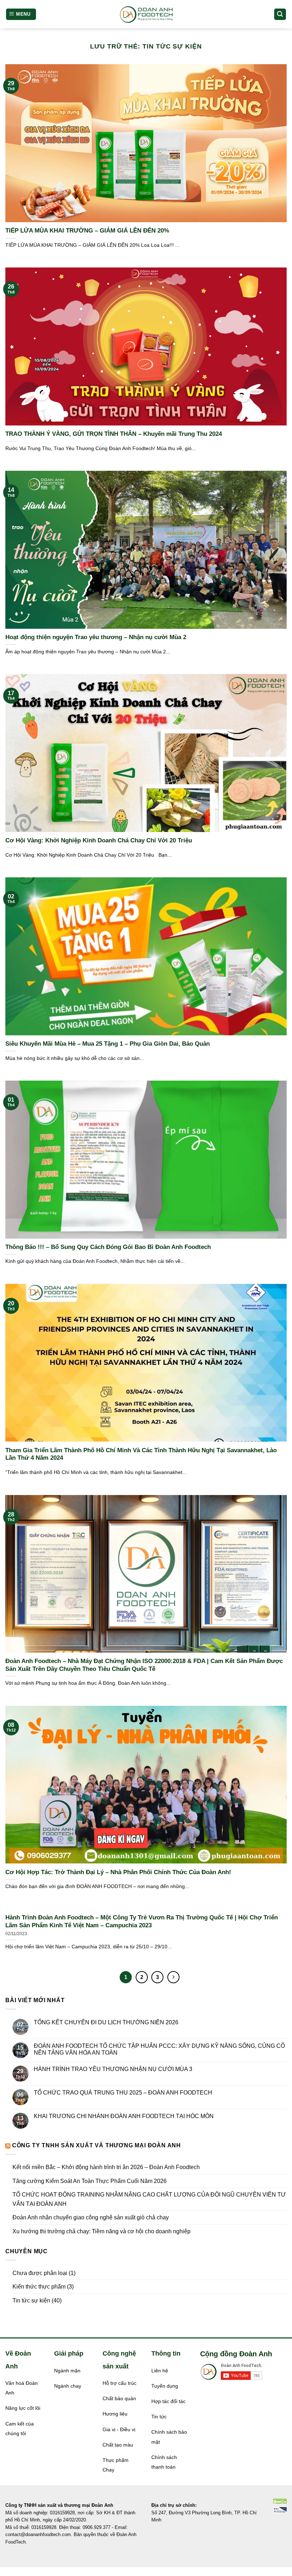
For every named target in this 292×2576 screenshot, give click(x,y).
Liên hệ (160, 2371)
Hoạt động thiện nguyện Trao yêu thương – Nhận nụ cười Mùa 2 (96, 637)
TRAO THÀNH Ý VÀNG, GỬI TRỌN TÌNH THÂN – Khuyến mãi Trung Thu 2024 (114, 434)
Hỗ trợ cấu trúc (119, 2383)
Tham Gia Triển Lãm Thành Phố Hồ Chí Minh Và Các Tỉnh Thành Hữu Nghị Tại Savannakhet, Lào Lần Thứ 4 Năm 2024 (141, 1454)
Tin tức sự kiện (31, 2300)
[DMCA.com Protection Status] (280, 2501)
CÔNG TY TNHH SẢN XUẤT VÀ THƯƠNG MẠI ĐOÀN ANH (97, 2145)
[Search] (280, 14)
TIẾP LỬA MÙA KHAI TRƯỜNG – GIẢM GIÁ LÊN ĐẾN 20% (87, 231)
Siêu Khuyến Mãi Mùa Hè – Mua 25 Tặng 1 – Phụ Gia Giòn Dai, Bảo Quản (108, 1044)
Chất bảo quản (119, 2399)
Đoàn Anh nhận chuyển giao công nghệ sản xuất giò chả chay (91, 2217)
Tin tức (159, 2417)
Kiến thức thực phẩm (39, 2287)
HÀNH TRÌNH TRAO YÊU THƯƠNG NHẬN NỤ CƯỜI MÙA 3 (113, 2069)
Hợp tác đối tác (168, 2401)
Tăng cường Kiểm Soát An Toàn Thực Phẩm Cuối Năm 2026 (90, 2181)
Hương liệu (115, 2414)
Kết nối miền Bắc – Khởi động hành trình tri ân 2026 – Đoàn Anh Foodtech (106, 2167)
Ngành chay (68, 2386)
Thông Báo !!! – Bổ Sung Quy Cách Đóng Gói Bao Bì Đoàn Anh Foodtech (108, 1247)
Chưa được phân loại (40, 2273)
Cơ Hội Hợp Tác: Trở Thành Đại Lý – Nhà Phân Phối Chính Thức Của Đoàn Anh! (118, 1872)
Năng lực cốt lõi (23, 2408)
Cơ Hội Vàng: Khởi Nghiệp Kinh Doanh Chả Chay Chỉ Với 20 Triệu (99, 840)
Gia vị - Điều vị (119, 2430)
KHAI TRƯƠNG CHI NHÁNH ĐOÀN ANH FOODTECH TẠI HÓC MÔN (124, 2116)
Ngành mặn (67, 2371)
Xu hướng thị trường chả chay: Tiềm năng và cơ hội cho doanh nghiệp (101, 2231)
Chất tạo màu (118, 2445)
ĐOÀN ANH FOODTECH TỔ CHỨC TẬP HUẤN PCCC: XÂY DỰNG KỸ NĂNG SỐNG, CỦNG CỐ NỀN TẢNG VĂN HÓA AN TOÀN (159, 2049)
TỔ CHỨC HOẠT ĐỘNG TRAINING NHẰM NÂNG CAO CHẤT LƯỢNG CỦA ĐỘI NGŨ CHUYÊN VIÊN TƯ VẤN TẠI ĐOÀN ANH (149, 2199)
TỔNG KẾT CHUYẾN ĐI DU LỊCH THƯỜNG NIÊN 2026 (106, 2022)
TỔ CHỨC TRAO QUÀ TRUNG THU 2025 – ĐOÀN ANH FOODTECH (123, 2093)
